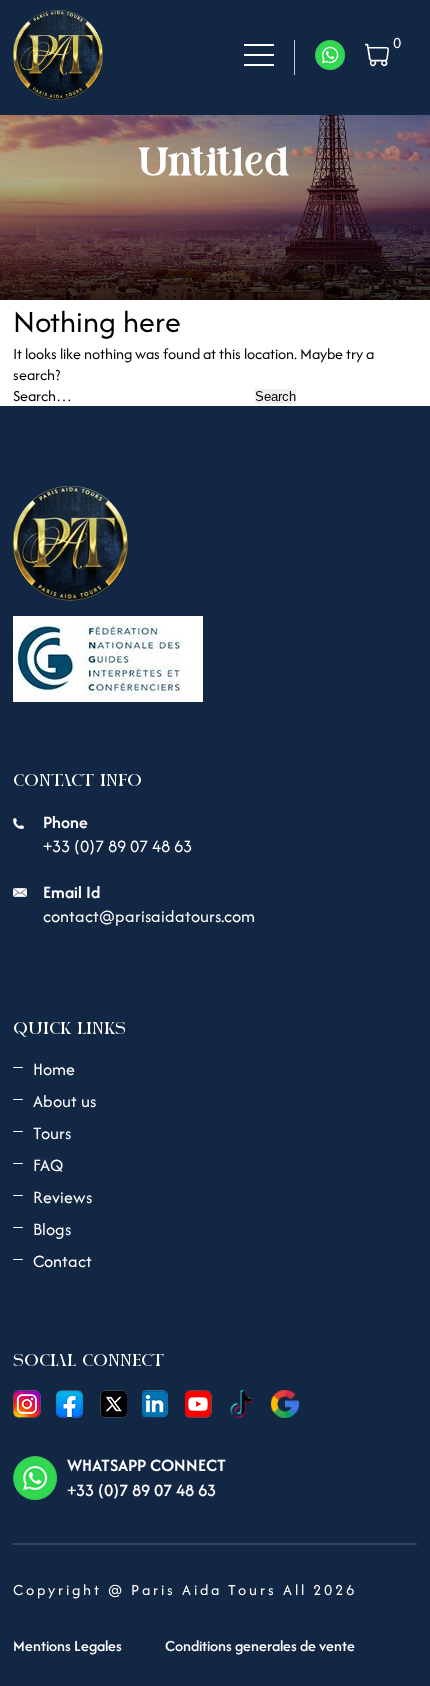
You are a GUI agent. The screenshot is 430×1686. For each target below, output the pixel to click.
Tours (52, 1133)
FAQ (48, 1165)
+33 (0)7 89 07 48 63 (117, 846)
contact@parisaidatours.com (149, 916)
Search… (42, 395)
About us (64, 1101)
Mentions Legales (67, 1645)
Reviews (62, 1197)
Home (54, 1069)
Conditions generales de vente (260, 1645)
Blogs (52, 1229)
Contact (62, 1261)
